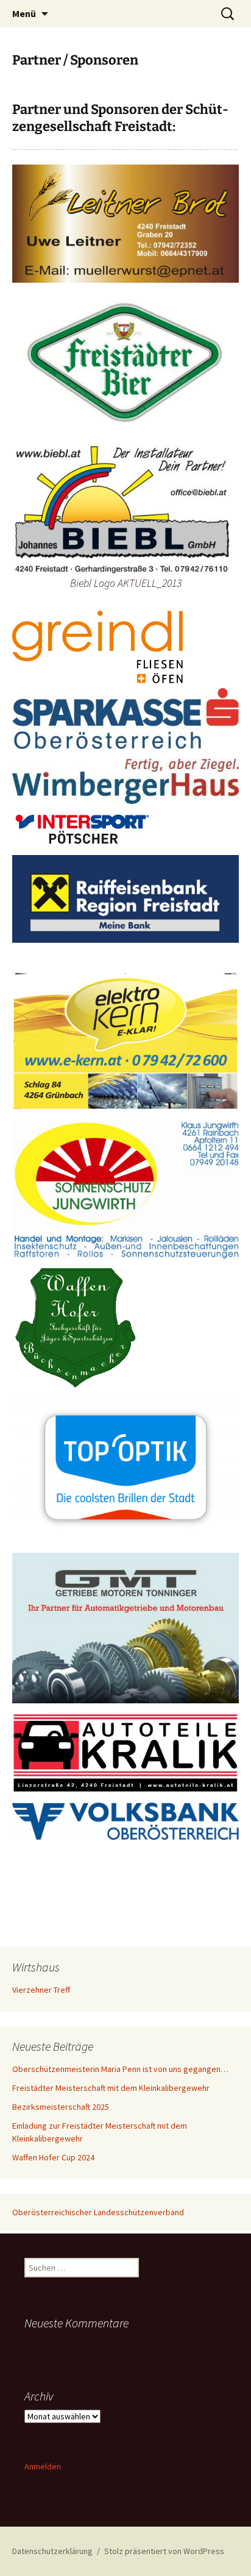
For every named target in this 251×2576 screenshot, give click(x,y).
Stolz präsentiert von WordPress (164, 2551)
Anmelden (43, 2466)
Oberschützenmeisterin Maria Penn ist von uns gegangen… (120, 2069)
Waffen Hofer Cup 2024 (53, 2157)
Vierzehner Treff (41, 1990)
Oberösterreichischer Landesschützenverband (98, 2212)
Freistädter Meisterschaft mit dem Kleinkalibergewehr (111, 2088)
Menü (24, 13)
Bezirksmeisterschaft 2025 (61, 2107)
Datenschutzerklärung (52, 2551)
